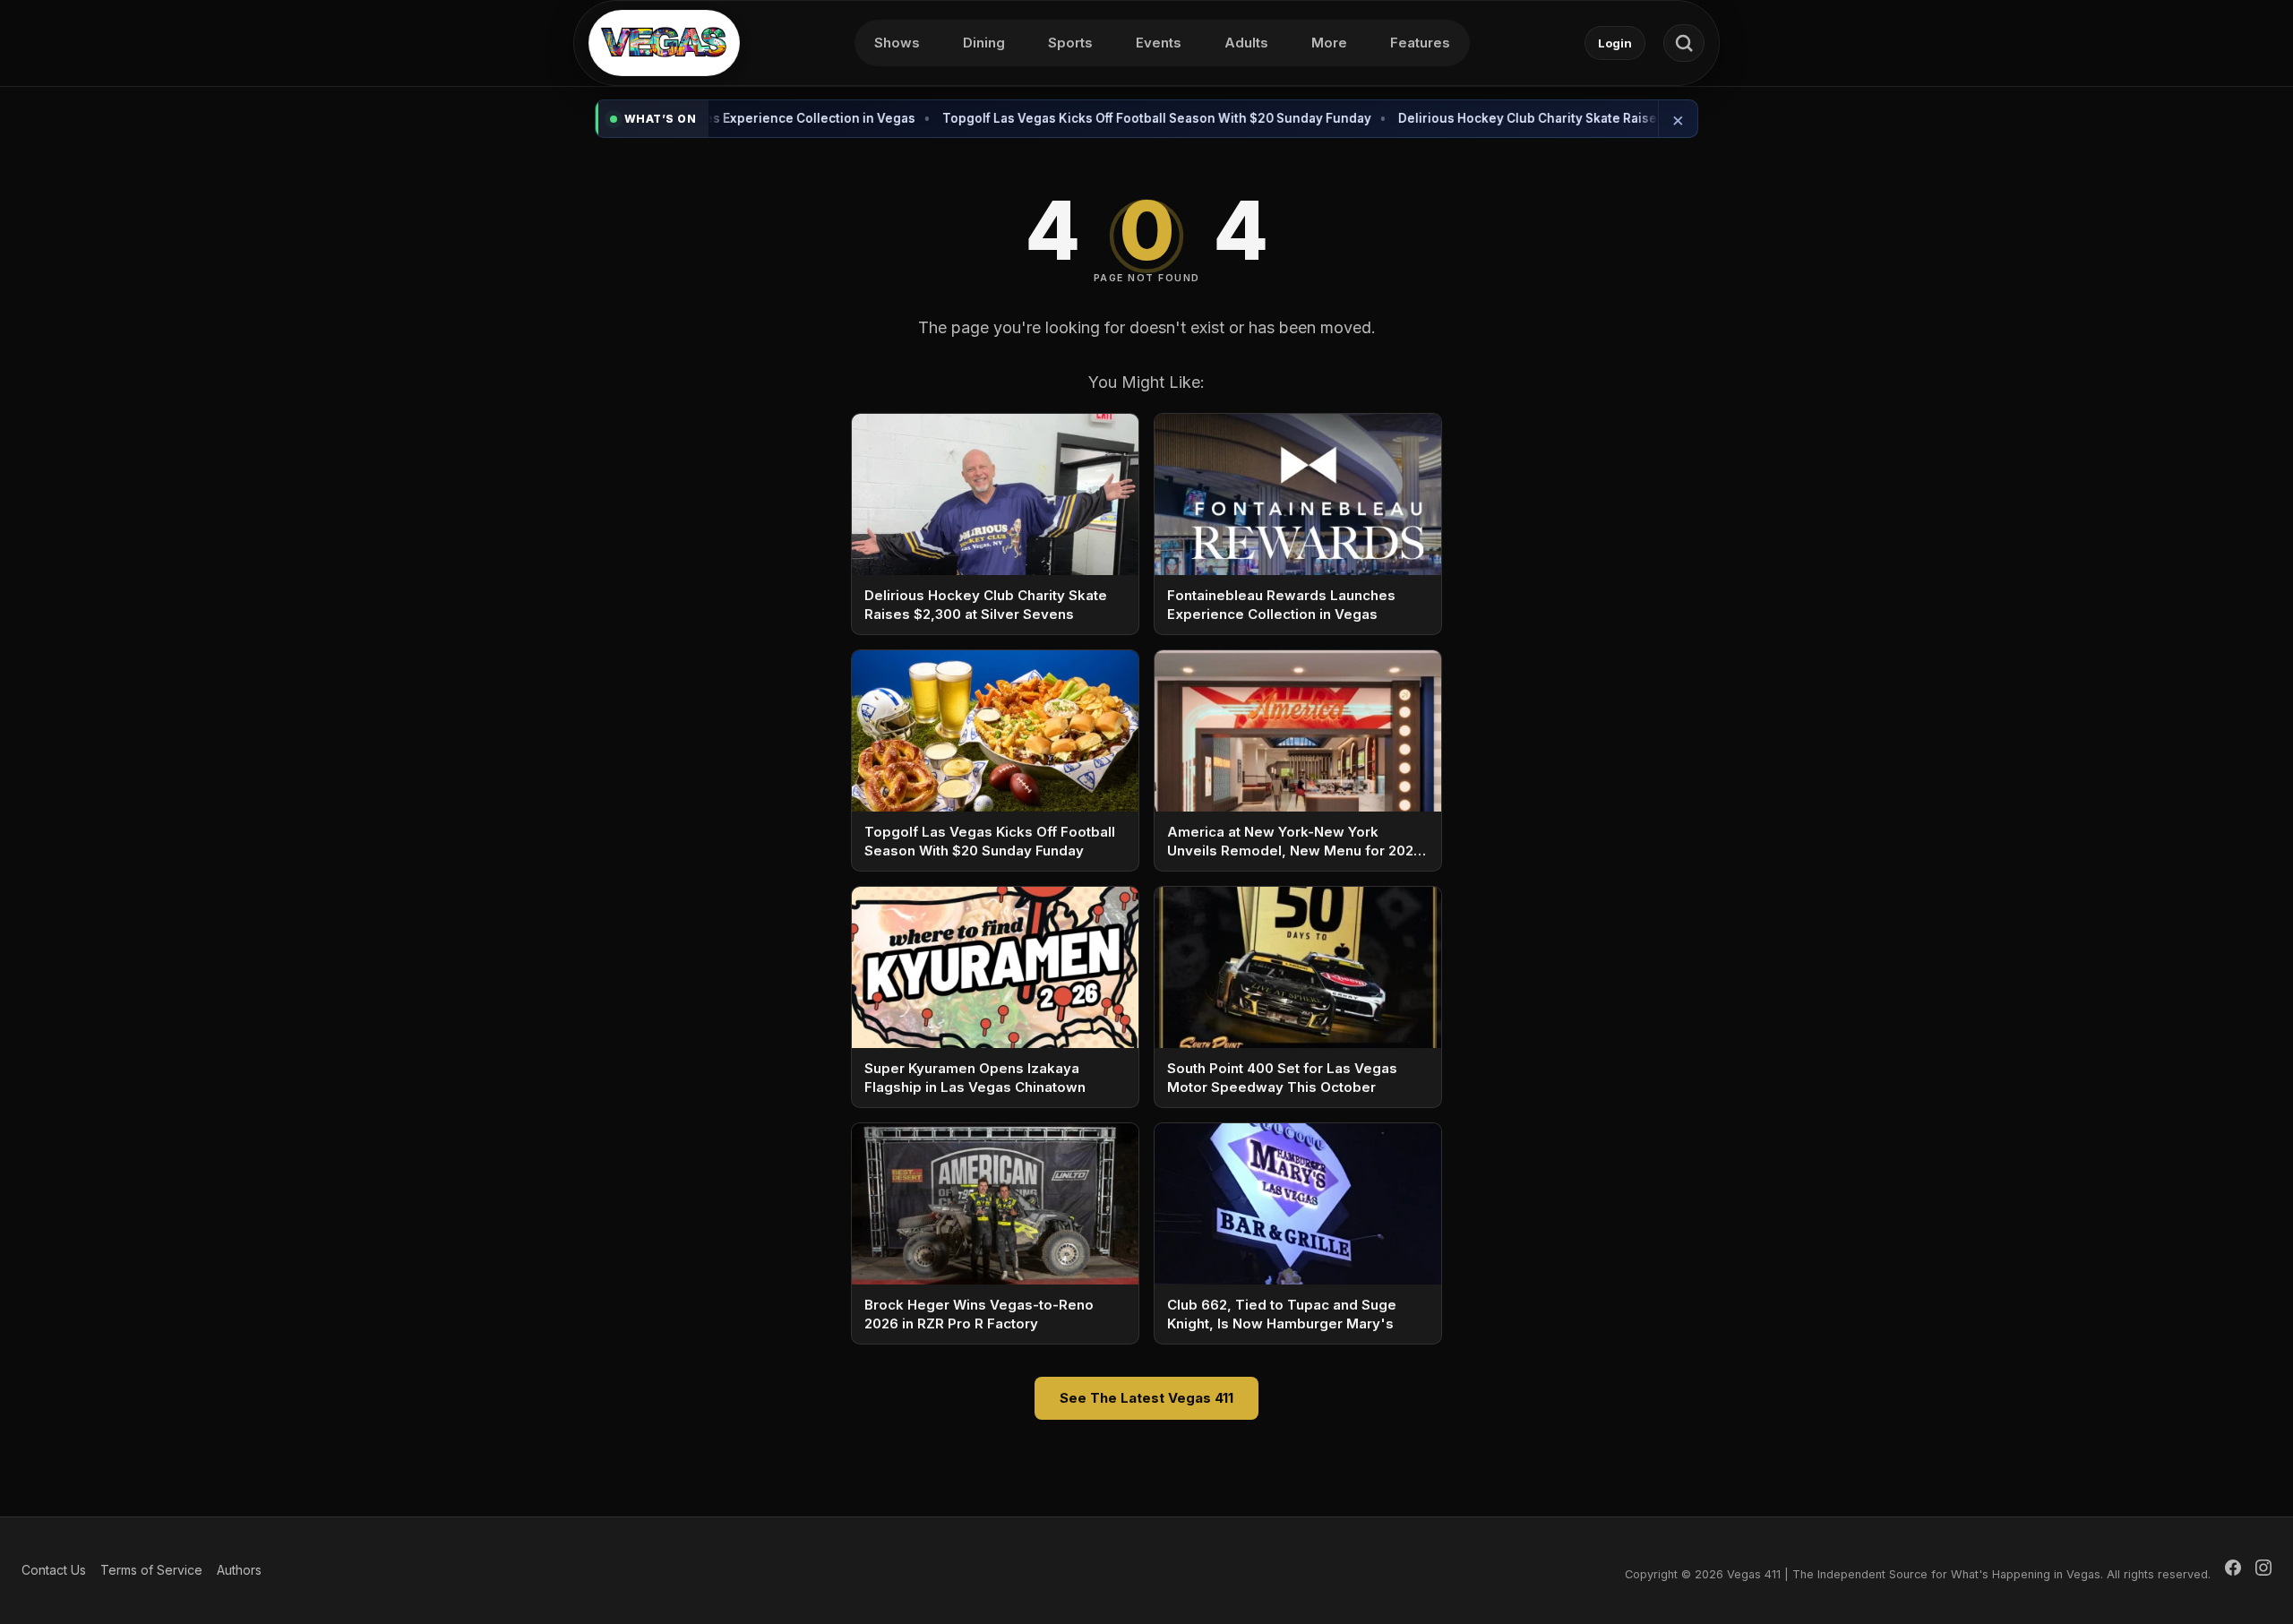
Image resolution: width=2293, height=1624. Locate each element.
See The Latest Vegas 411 (1146, 1398)
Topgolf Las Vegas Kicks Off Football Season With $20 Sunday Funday (1104, 118)
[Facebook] (2233, 1570)
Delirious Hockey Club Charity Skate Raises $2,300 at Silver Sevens (1553, 118)
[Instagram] (2263, 1570)
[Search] (1684, 43)
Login (1615, 43)
